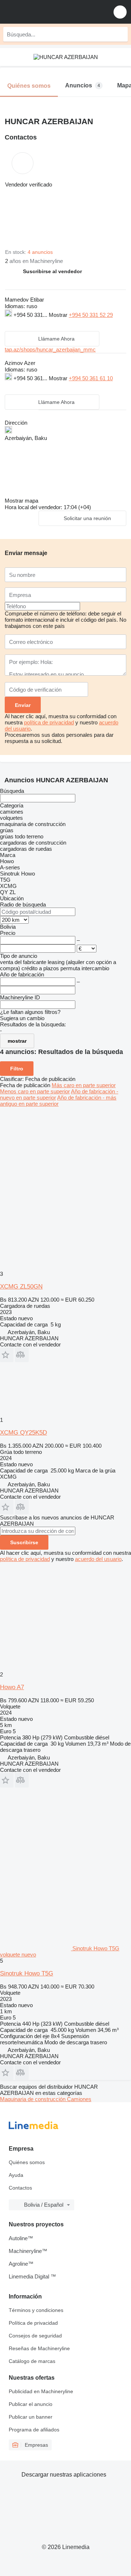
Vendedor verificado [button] (29, 184)
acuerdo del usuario (98, 1559)
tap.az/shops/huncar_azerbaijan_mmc (50, 349)
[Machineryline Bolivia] (51, 12)
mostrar (17, 1041)
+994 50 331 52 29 (91, 315)
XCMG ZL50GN (21, 1287)
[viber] (52, 324)
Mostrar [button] (59, 315)
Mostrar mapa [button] (21, 501)
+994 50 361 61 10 (91, 378)
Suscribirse (24, 1542)
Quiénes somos (27, 2162)
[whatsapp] (24, 324)
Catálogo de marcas (32, 2361)
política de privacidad (49, 722)
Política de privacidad (33, 2323)
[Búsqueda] (120, 34)
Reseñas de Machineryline (39, 2348)
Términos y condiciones (36, 2310)
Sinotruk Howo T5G (27, 1973)
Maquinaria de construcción (33, 2099)
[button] (120, 12)
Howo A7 (12, 1687)
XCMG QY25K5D (23, 1433)
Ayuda (16, 2175)
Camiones (79, 2099)
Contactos (20, 2188)
